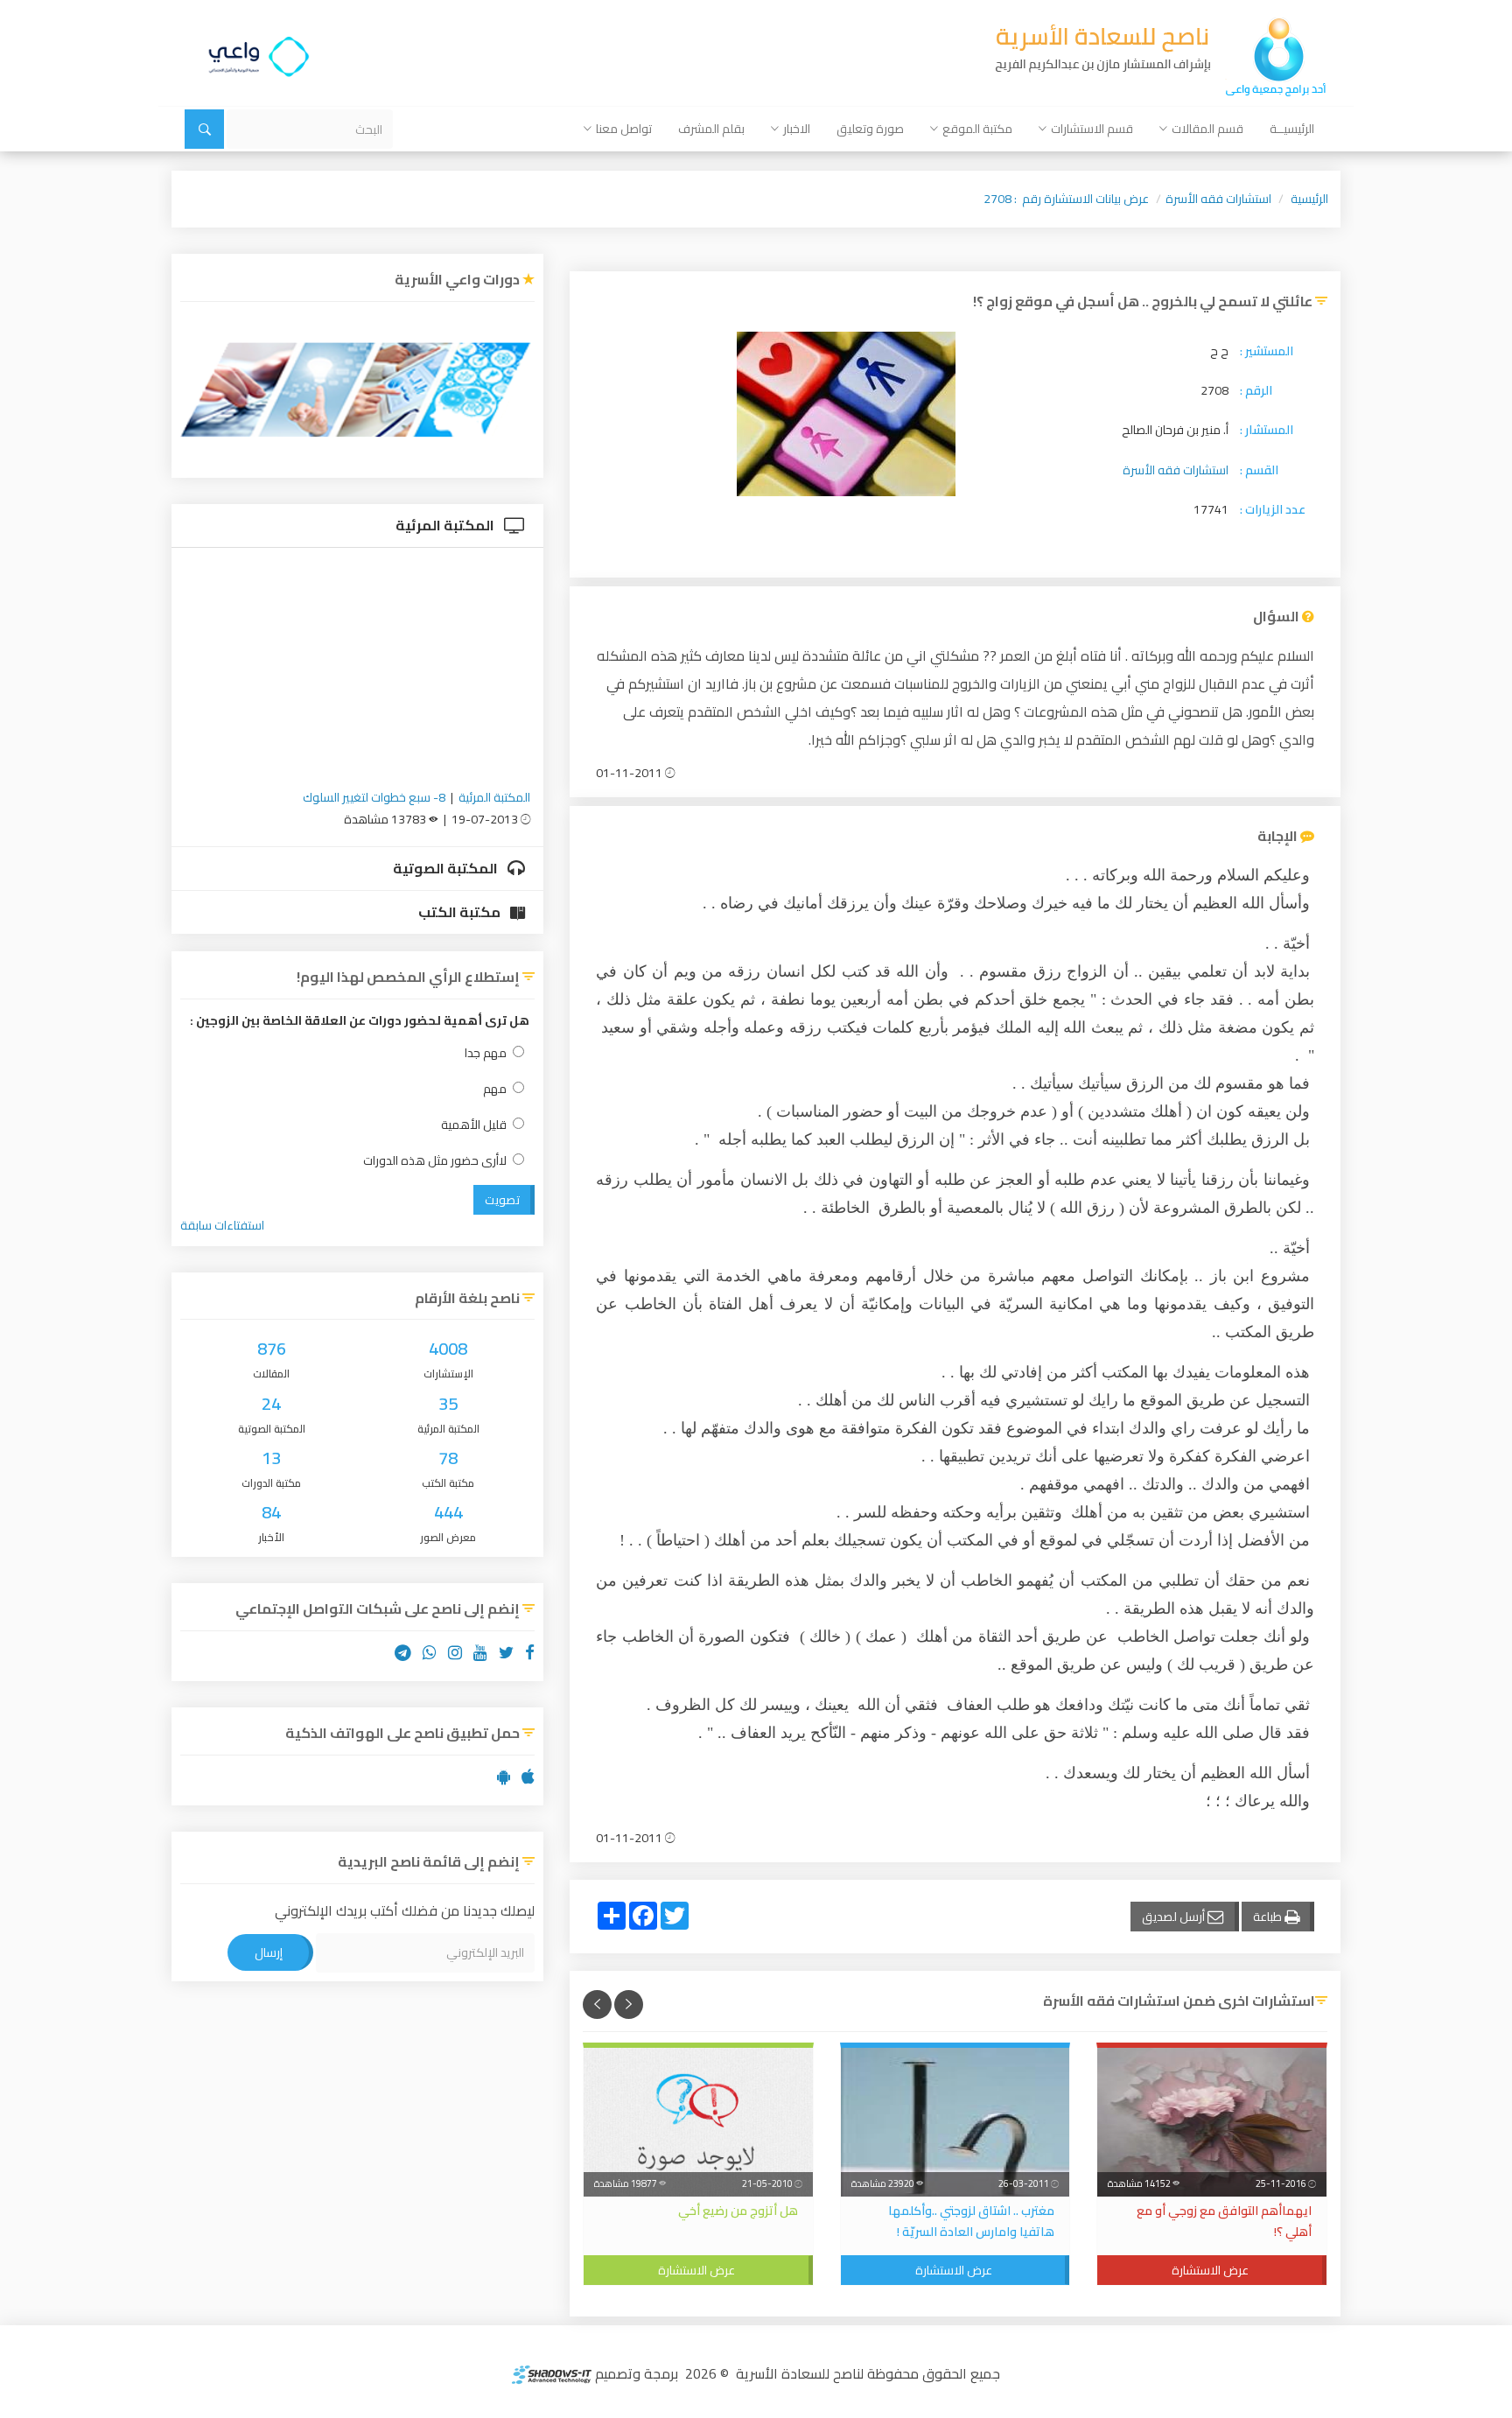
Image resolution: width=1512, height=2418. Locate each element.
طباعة (1269, 1917)
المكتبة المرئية (446, 525)
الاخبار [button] (797, 129)
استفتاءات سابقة (222, 1225)
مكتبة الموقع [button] (977, 129)
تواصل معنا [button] (624, 129)
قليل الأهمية (474, 1125)
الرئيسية (1309, 199)
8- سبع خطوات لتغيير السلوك (374, 797)
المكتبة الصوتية (447, 868)
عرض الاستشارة (1210, 2270)
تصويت (502, 1200)
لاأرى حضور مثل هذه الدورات (435, 1161)
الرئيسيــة (1292, 129)
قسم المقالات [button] (1207, 129)
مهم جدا (486, 1053)
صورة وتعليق (870, 129)
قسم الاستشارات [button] (1092, 129)
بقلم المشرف (711, 129)
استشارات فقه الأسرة (1218, 199)
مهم (495, 1089)
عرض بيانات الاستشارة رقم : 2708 (1066, 199)
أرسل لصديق (1175, 1917)
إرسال (269, 1952)
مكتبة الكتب (461, 912)
